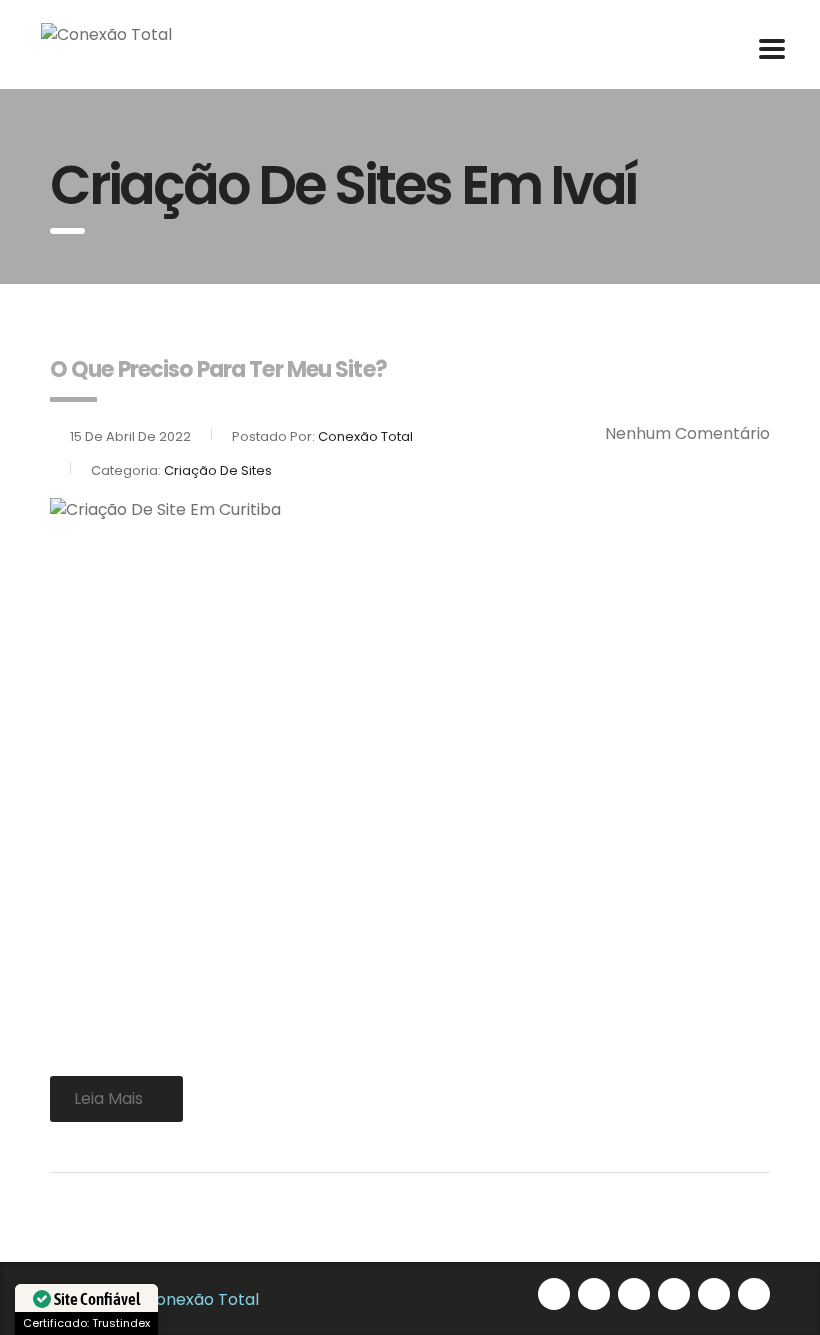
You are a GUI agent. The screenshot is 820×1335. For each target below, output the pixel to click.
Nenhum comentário (687, 433)
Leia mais (108, 1098)
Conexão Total (201, 1299)
